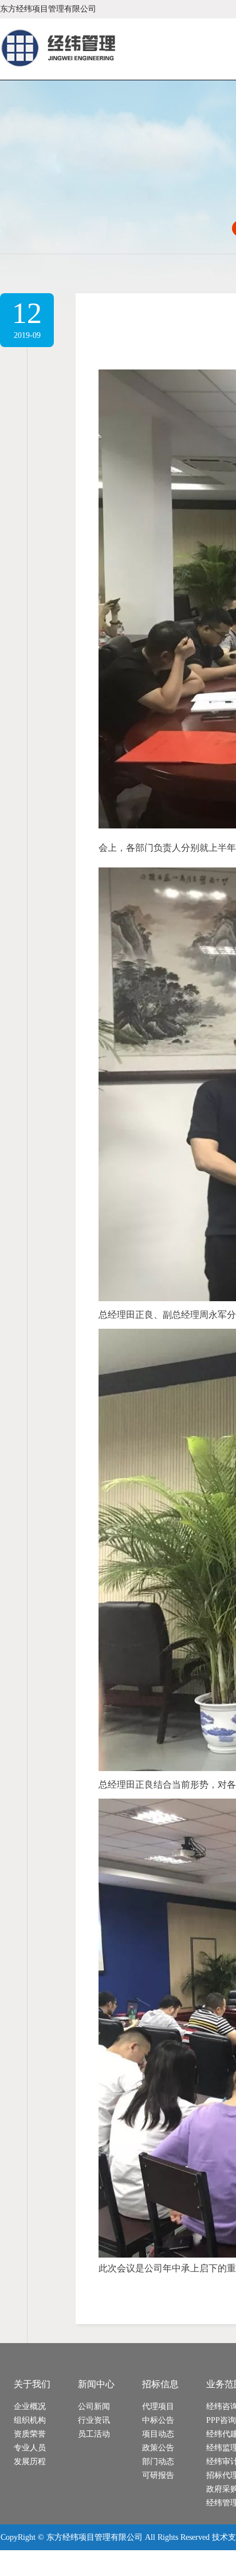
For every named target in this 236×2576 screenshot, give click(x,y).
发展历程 (30, 2462)
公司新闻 (94, 2406)
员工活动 (94, 2434)
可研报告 (158, 2475)
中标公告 (158, 2420)
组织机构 (30, 2420)
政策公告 (158, 2448)
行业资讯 (94, 2420)
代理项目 (158, 2406)
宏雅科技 (76, 2563)
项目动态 (158, 2434)
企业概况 (30, 2406)
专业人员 (30, 2448)
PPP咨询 (221, 2420)
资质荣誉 (30, 2434)
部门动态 (158, 2462)
